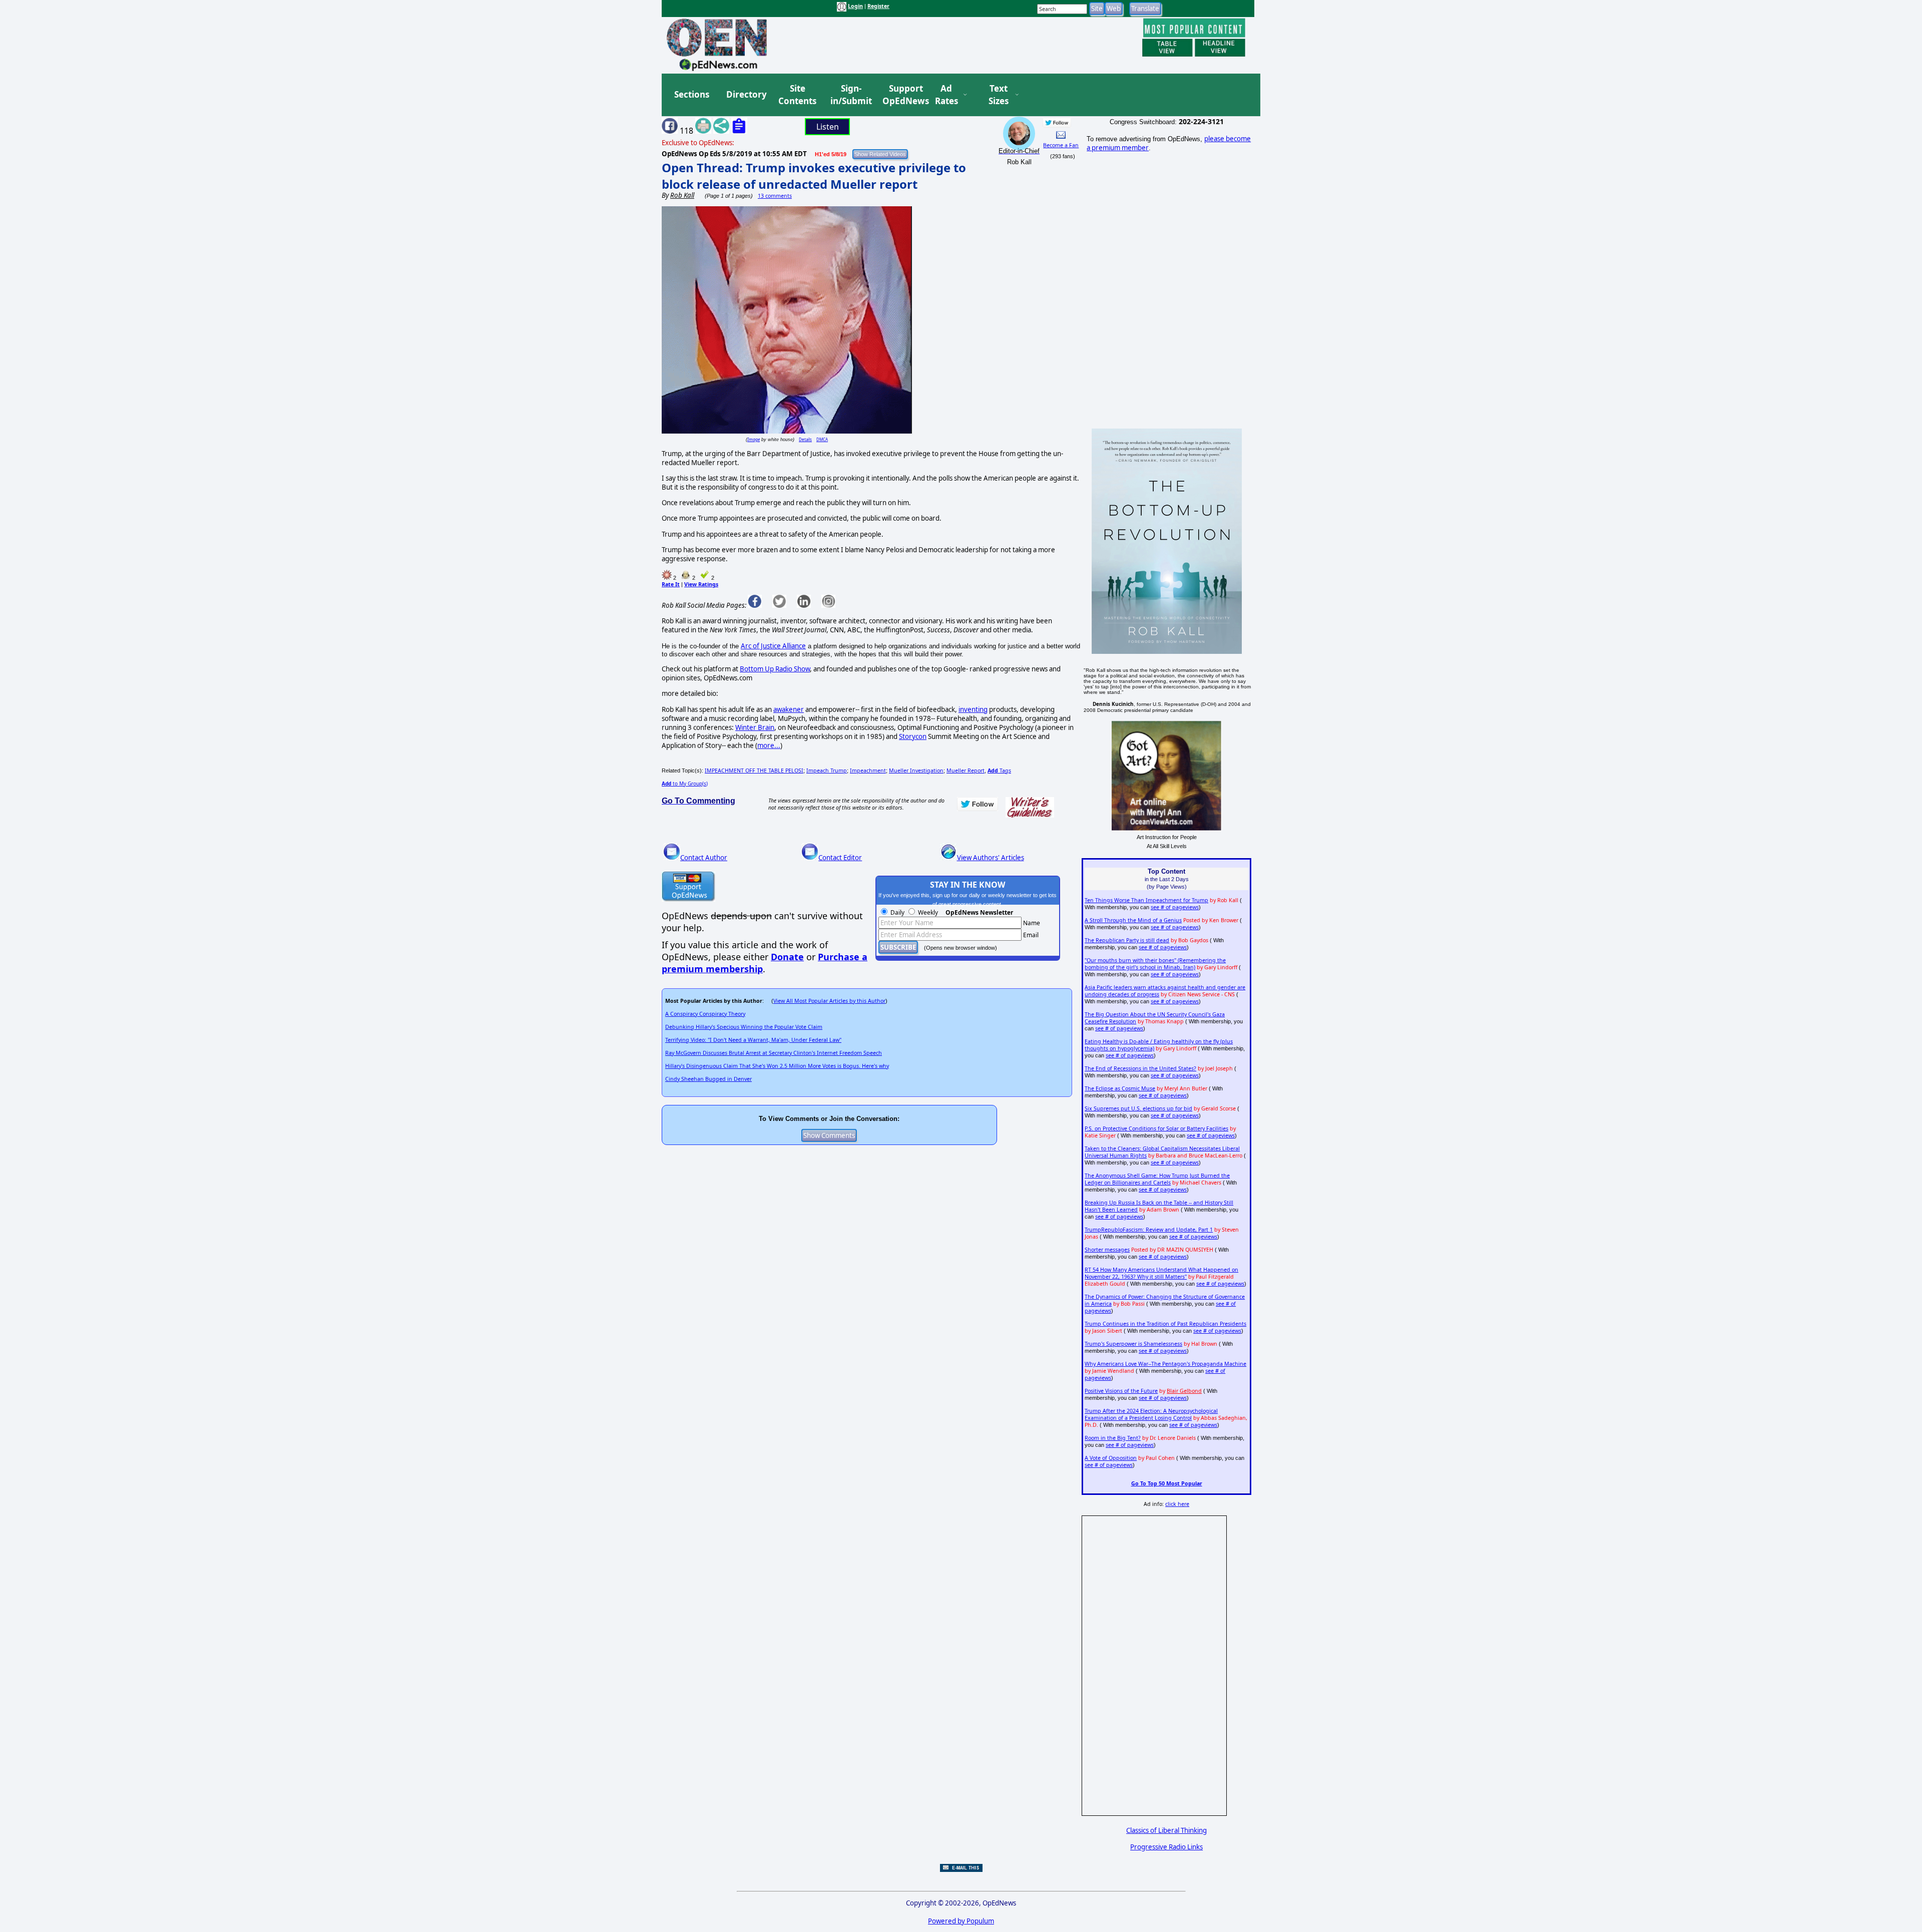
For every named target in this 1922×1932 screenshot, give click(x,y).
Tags (999, 770)
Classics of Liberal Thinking (1166, 1830)
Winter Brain (755, 727)
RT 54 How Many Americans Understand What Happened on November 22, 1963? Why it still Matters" (1161, 1273)
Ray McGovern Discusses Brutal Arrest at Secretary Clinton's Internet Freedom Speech (774, 1053)
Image (754, 439)
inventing (973, 709)
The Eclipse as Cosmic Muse (1120, 1088)
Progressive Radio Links (1166, 1847)
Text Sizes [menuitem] (999, 95)
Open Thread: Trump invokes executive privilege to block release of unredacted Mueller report (814, 176)
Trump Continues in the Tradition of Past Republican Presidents (1165, 1324)
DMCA (822, 439)
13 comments (775, 196)
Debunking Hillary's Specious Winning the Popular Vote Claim (744, 1027)
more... (769, 745)
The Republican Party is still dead (1127, 940)
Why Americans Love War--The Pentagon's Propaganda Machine (1165, 1364)
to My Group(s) (685, 784)
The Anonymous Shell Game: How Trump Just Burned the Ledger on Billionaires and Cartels (1157, 1179)
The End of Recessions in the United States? (1140, 1068)
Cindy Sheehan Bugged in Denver (708, 1079)
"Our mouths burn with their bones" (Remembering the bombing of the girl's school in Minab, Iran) (1155, 964)
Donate (787, 957)
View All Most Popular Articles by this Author (829, 1001)
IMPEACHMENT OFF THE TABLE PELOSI (754, 770)
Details (805, 439)
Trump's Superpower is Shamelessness (1133, 1344)
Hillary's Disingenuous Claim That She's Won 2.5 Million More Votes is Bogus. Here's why (777, 1066)
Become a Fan (1061, 145)
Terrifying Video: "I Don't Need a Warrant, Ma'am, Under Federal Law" (753, 1040)
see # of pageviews (1175, 907)
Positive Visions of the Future (1121, 1391)
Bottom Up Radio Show (775, 669)
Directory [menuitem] (746, 94)
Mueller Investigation (916, 770)
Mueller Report (966, 770)
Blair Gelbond (1184, 1391)
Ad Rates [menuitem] (946, 95)
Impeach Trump (827, 770)
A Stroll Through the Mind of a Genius (1133, 920)
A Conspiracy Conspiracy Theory (705, 1014)
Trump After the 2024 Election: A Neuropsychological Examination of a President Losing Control (1151, 1414)
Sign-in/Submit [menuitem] (850, 95)
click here (1177, 1504)
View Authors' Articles (991, 858)
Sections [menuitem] (692, 94)
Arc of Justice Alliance (773, 646)
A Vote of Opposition (1111, 1458)
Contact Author (704, 858)
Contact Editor (840, 858)
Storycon (913, 736)
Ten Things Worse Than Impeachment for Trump (1146, 900)
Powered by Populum (961, 1921)
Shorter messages (1107, 1250)
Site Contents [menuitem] (797, 95)
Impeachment (868, 770)
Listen (828, 127)
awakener (789, 709)
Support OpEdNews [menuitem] (902, 95)
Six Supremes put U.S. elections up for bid (1138, 1108)
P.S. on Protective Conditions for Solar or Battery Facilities (1156, 1128)
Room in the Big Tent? (1113, 1438)
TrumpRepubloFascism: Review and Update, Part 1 (1149, 1230)
